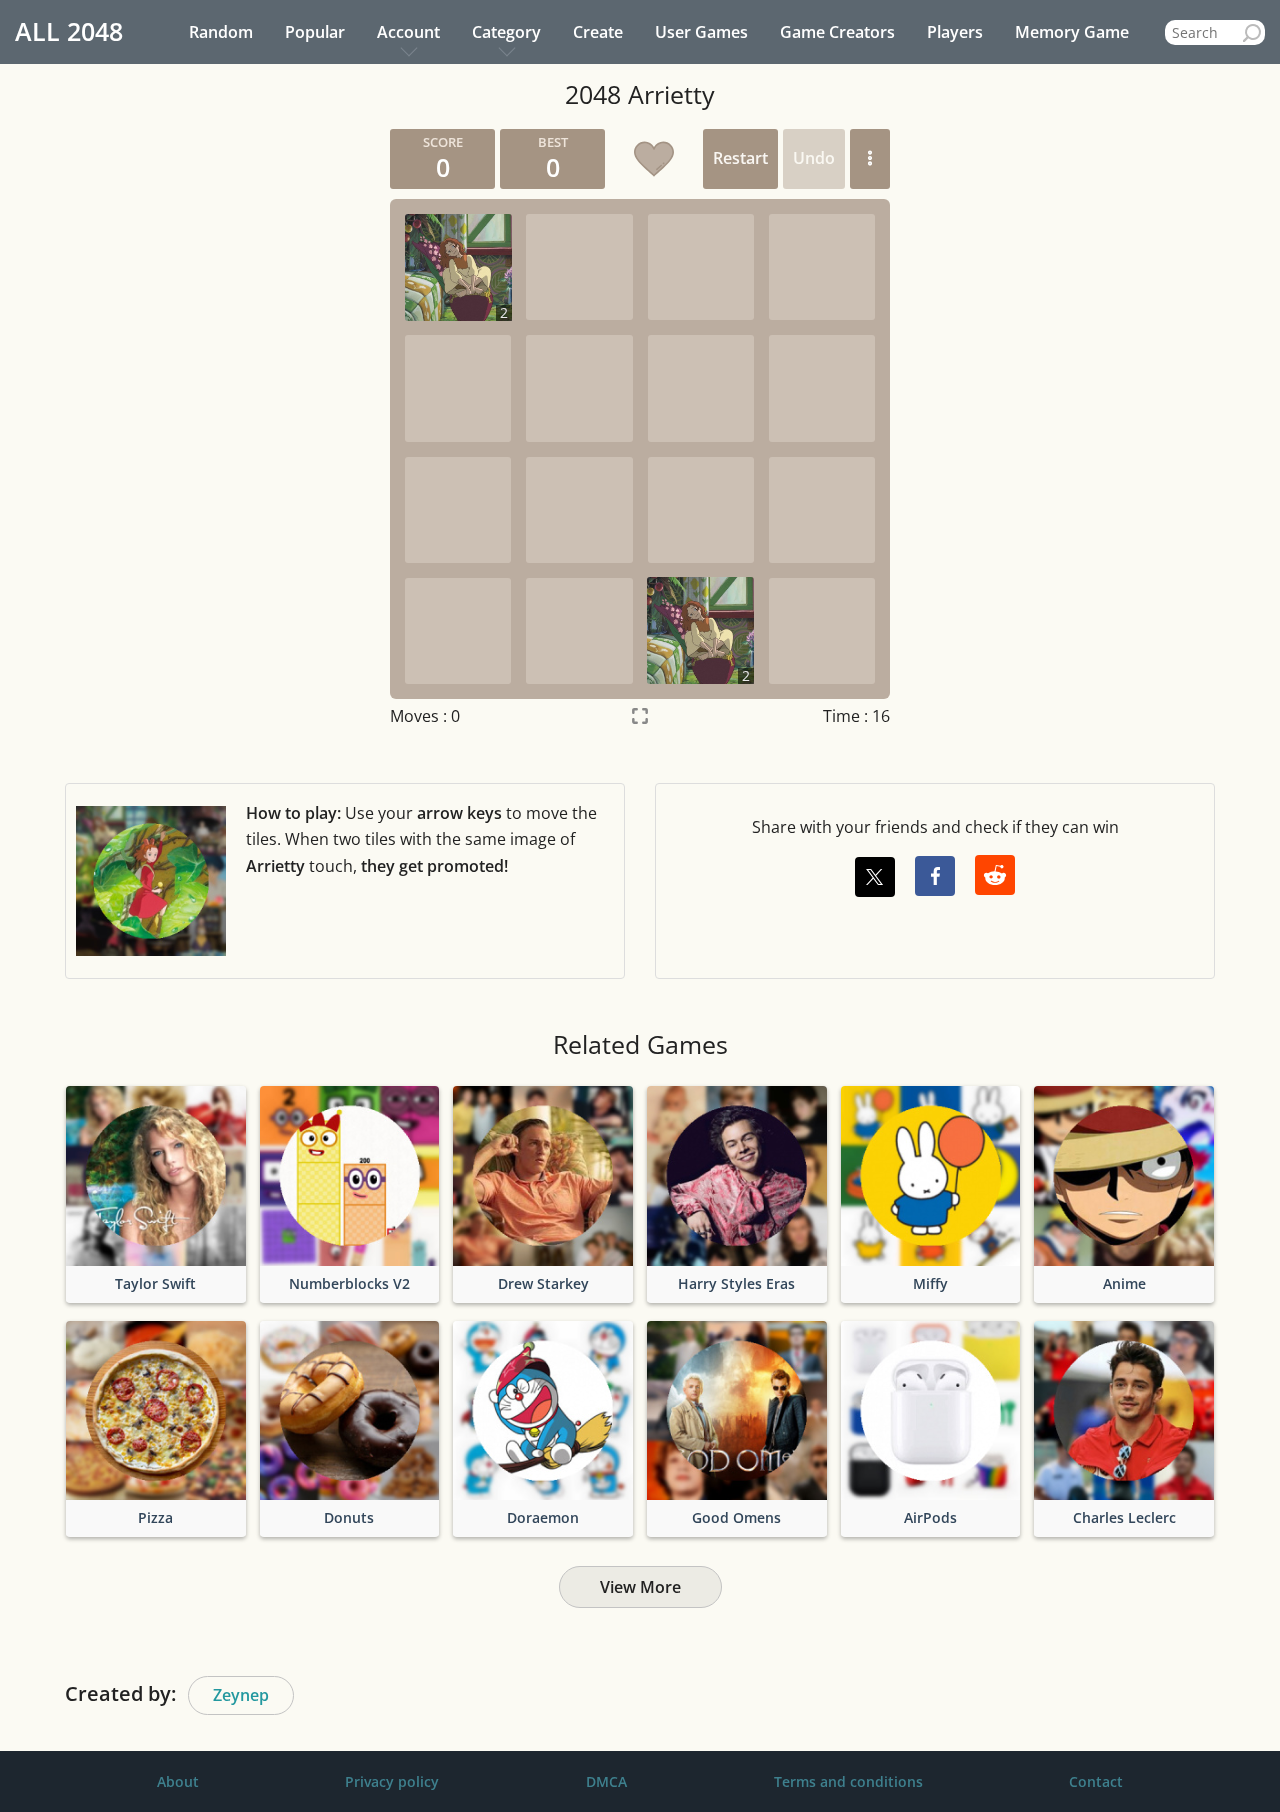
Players (955, 32)
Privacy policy (392, 1781)
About (178, 1781)
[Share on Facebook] (935, 876)
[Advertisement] (185, 429)
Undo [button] (814, 158)
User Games (701, 32)
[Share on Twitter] (875, 877)
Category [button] (506, 32)
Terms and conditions (848, 1781)
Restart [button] (740, 158)
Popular (315, 32)
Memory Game (1072, 32)
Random (221, 32)
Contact (1096, 1781)
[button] (870, 159)
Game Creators (837, 32)
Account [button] (408, 32)
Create (598, 32)
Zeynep (241, 1695)
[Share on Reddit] (995, 875)
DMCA (606, 1781)
